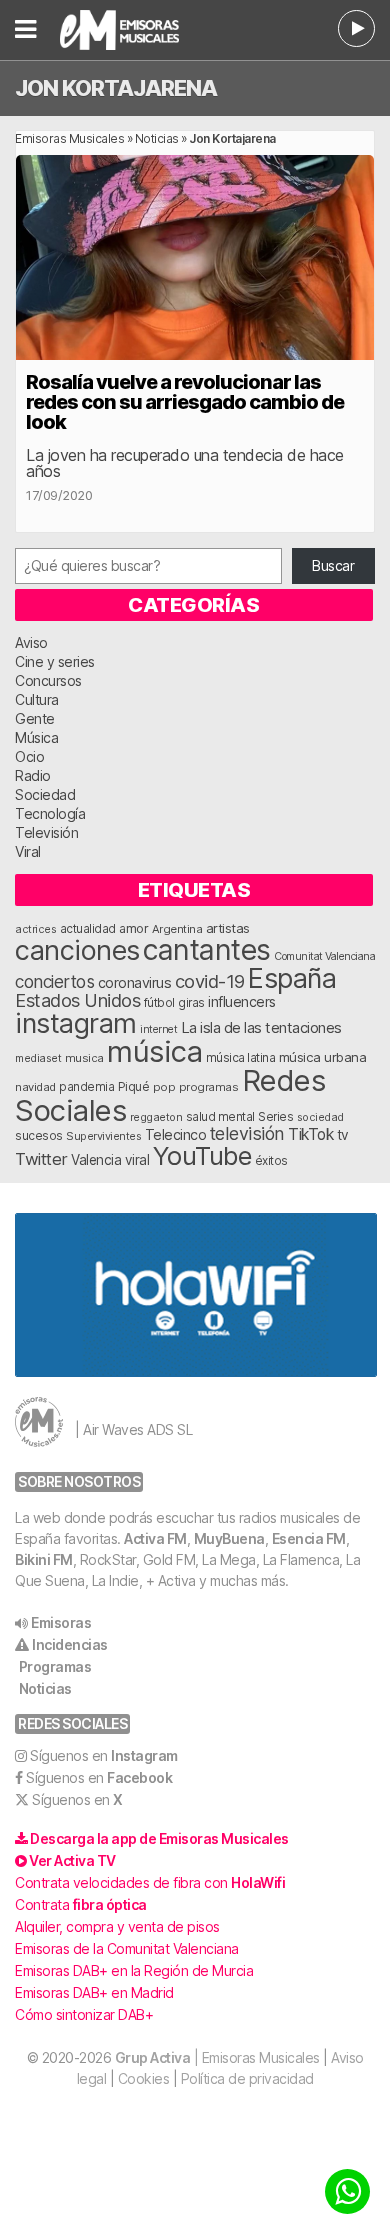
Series (275, 1117)
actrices (35, 929)
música (154, 1051)
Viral (28, 851)
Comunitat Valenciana (324, 956)
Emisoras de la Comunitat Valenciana (127, 1948)
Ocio (29, 756)
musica (84, 1058)
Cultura (37, 699)
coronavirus (135, 982)
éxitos (271, 1161)
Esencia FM (309, 1538)
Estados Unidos (77, 1000)
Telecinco (176, 1134)
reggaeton (156, 1117)
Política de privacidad (247, 2078)
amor (133, 928)
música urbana (323, 1057)
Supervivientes (103, 1136)
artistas (228, 928)
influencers (242, 1001)
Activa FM (155, 1538)
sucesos (39, 1135)
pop (164, 1087)
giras (191, 1003)
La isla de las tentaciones (261, 1028)
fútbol (159, 1003)
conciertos (54, 981)
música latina (241, 1057)
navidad (35, 1087)
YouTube (202, 1155)
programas (209, 1087)
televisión (247, 1133)
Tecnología (50, 813)
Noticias (157, 138)
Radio (33, 775)
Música (36, 737)
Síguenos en (104, 1755)
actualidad (88, 929)
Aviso (31, 642)
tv (343, 1135)
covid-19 (210, 981)
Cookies (144, 2078)
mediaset (38, 1058)
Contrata (81, 1904)
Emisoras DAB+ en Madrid (94, 1992)
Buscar (333, 565)
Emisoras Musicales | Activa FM (136, 30)
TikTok (310, 1134)
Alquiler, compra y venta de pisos (117, 1926)
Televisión (46, 832)
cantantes (207, 949)
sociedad (320, 1117)
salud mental (220, 1117)
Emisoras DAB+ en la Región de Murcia (134, 1970)
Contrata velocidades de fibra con (150, 1882)
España (292, 978)
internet (158, 1029)
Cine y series (55, 661)
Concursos (48, 680)
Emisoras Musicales (69, 138)
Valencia (96, 1160)
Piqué (134, 1086)
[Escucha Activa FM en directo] (356, 28)
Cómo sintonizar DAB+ (84, 2014)
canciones (77, 950)
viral (137, 1160)
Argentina (177, 929)
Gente (35, 718)
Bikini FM (44, 1559)
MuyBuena (229, 1538)
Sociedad (45, 794)
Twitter (41, 1159)
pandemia (86, 1087)
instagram (76, 1023)
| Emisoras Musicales (217, 2057)
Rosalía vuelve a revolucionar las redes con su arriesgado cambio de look (185, 402)
